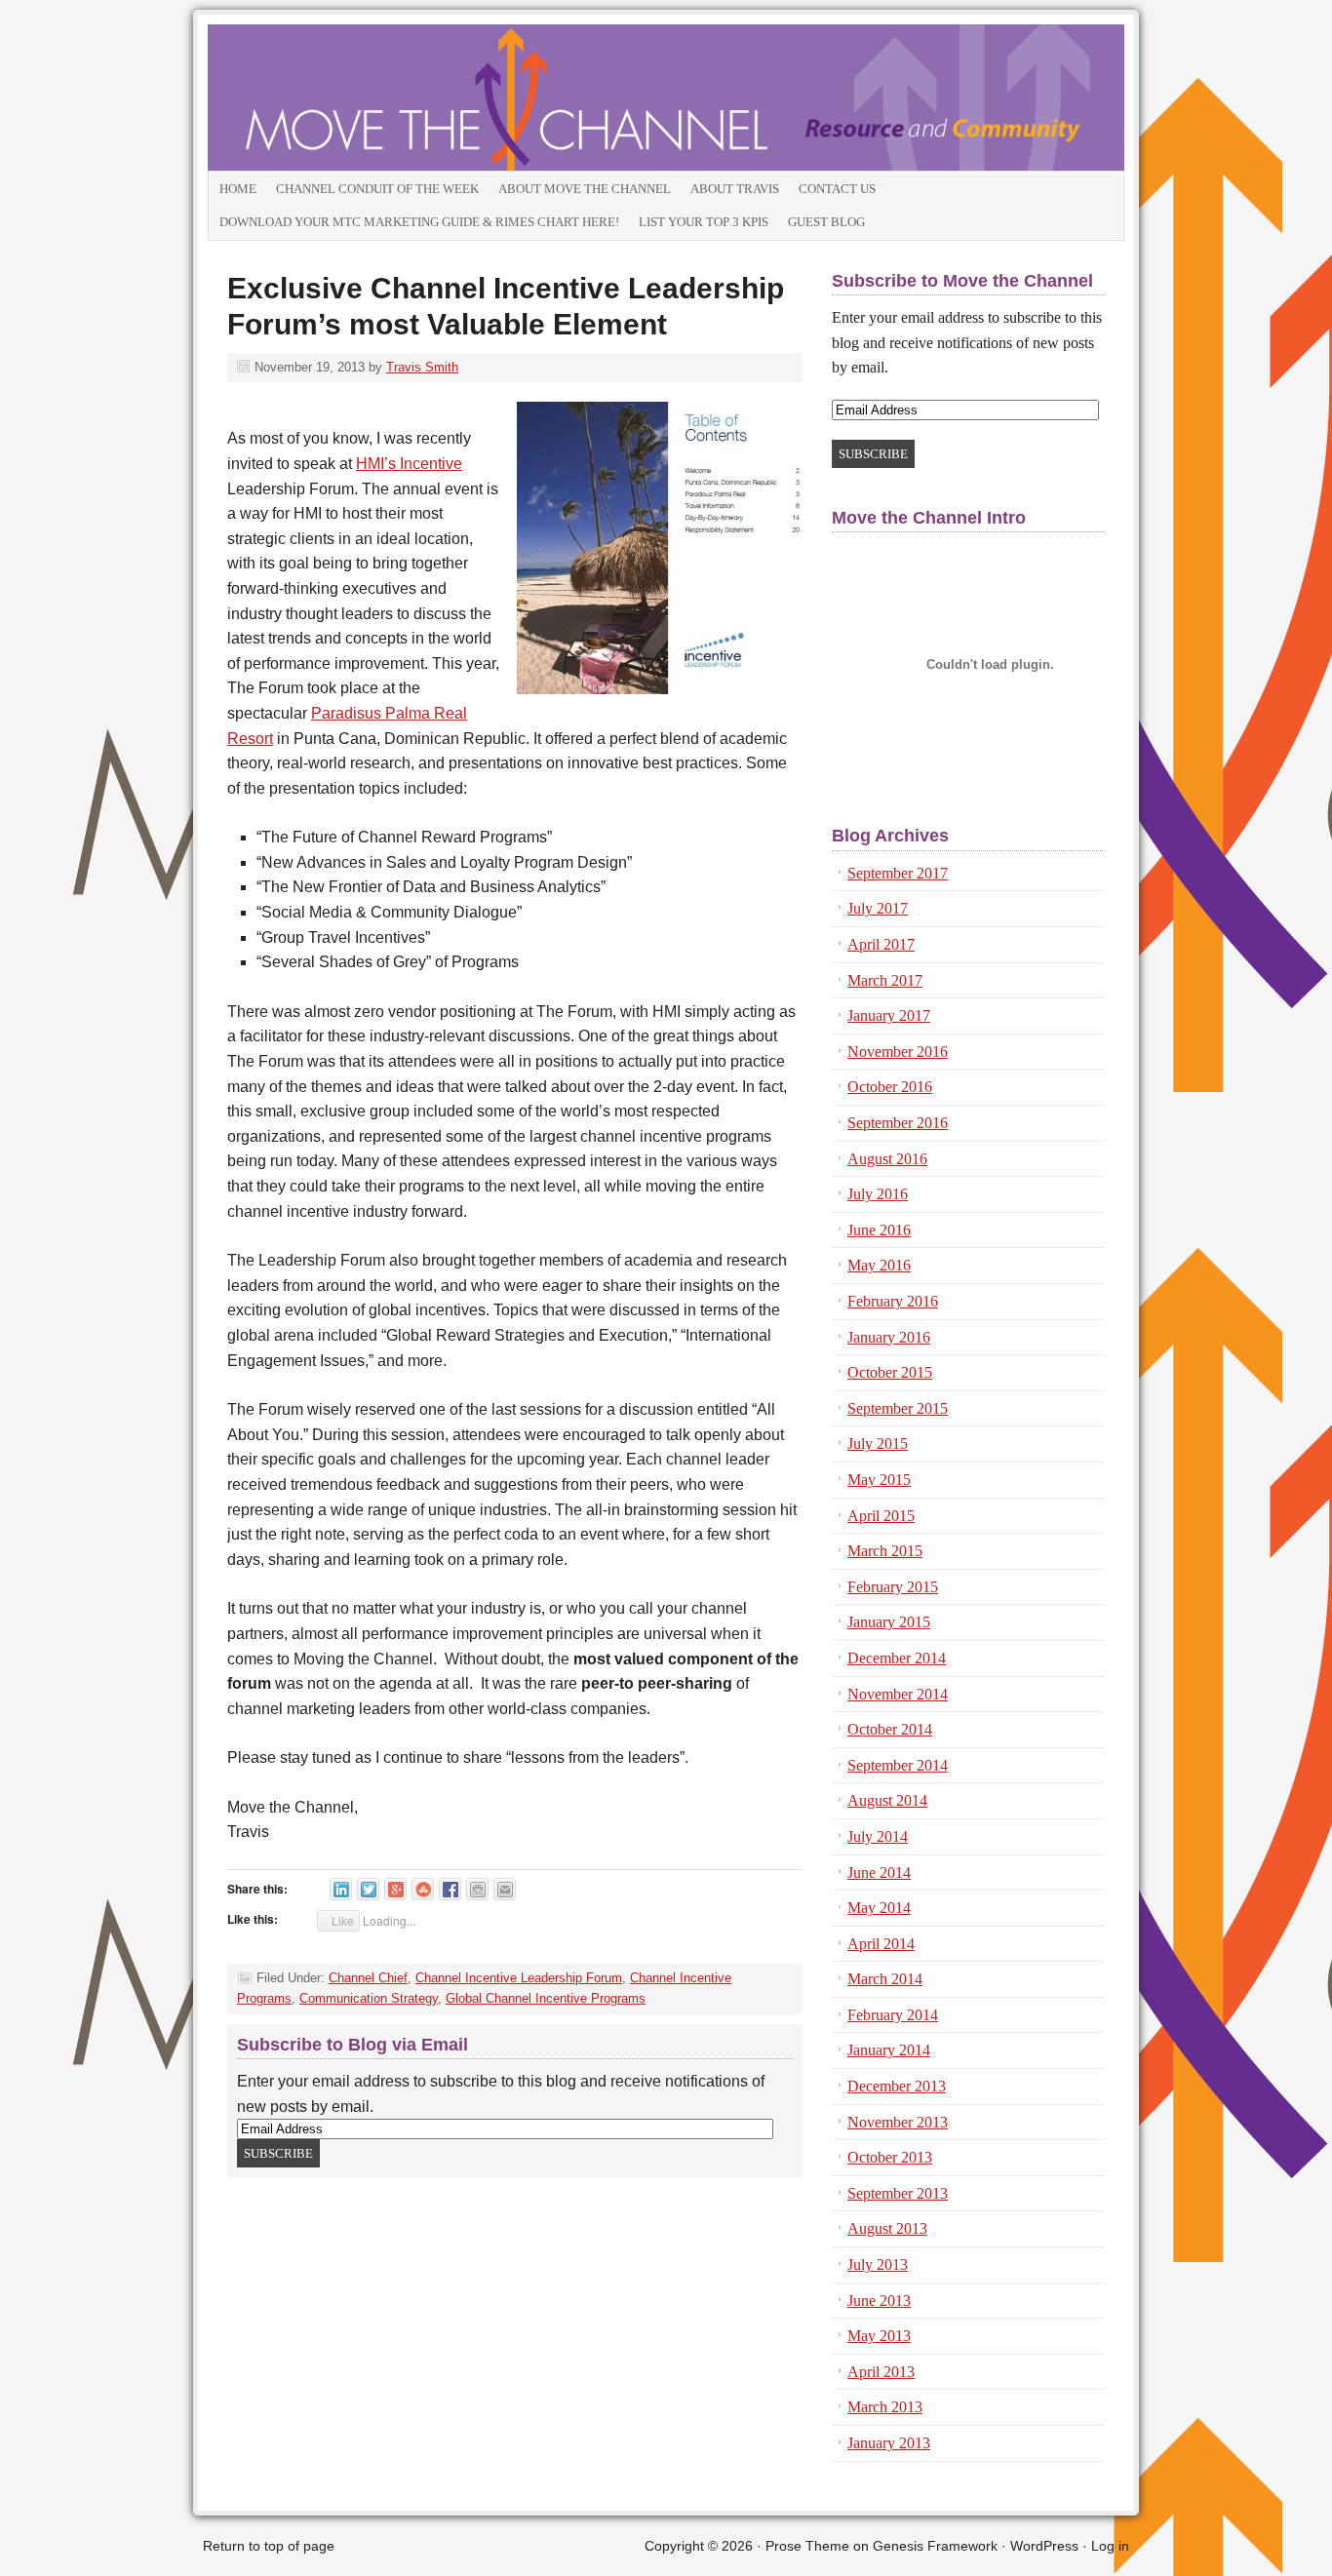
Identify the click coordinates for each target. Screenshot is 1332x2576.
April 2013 (881, 2372)
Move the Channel (427, 98)
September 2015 (898, 1408)
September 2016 (898, 1123)
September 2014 (898, 1765)
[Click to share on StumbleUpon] (423, 1889)
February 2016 (893, 1301)
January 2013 (889, 2443)
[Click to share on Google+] (395, 1889)
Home (238, 189)
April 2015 (881, 1516)
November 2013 (898, 2122)
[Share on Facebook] (450, 1889)
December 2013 (897, 2086)
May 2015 (879, 1480)
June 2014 (879, 1873)
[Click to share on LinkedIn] (341, 1889)
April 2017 (881, 944)
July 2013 (878, 2264)
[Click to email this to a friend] (505, 1889)
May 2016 (879, 1265)
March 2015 (885, 1551)
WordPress (1044, 2546)
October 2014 (890, 1729)
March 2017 (885, 980)
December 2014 (897, 1658)
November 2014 (898, 1694)
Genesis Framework (935, 2546)
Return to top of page (269, 2546)
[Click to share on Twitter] (368, 1889)
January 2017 (889, 1015)
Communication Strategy (369, 1998)
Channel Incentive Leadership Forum (519, 1978)
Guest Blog (826, 222)
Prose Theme (807, 2546)
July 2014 (878, 1836)
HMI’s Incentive (409, 464)
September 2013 (898, 2193)
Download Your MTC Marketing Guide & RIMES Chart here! (419, 222)
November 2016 (898, 1052)
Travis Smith (422, 367)
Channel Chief (368, 1978)
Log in (1110, 2546)
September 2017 (898, 873)
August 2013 (887, 2228)
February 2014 (893, 2015)
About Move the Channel (585, 189)
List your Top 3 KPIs (704, 222)
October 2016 (890, 1087)
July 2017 (878, 908)
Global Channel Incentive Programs (546, 1998)
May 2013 (879, 2336)
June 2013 (879, 2301)
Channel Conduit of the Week (377, 189)
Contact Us (837, 189)
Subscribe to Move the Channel (962, 281)
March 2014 (885, 1979)
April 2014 (881, 1944)
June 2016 (879, 1230)
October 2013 (890, 2157)
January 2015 (889, 1622)
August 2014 (887, 1800)
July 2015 (878, 1444)
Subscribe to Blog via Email (353, 2045)
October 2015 (890, 1372)
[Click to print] (477, 1889)
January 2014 (889, 2050)
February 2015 (893, 1587)
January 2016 (889, 1337)
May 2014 (879, 1908)
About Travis (735, 189)
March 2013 (885, 2407)
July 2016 (878, 1194)
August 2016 (887, 1159)
